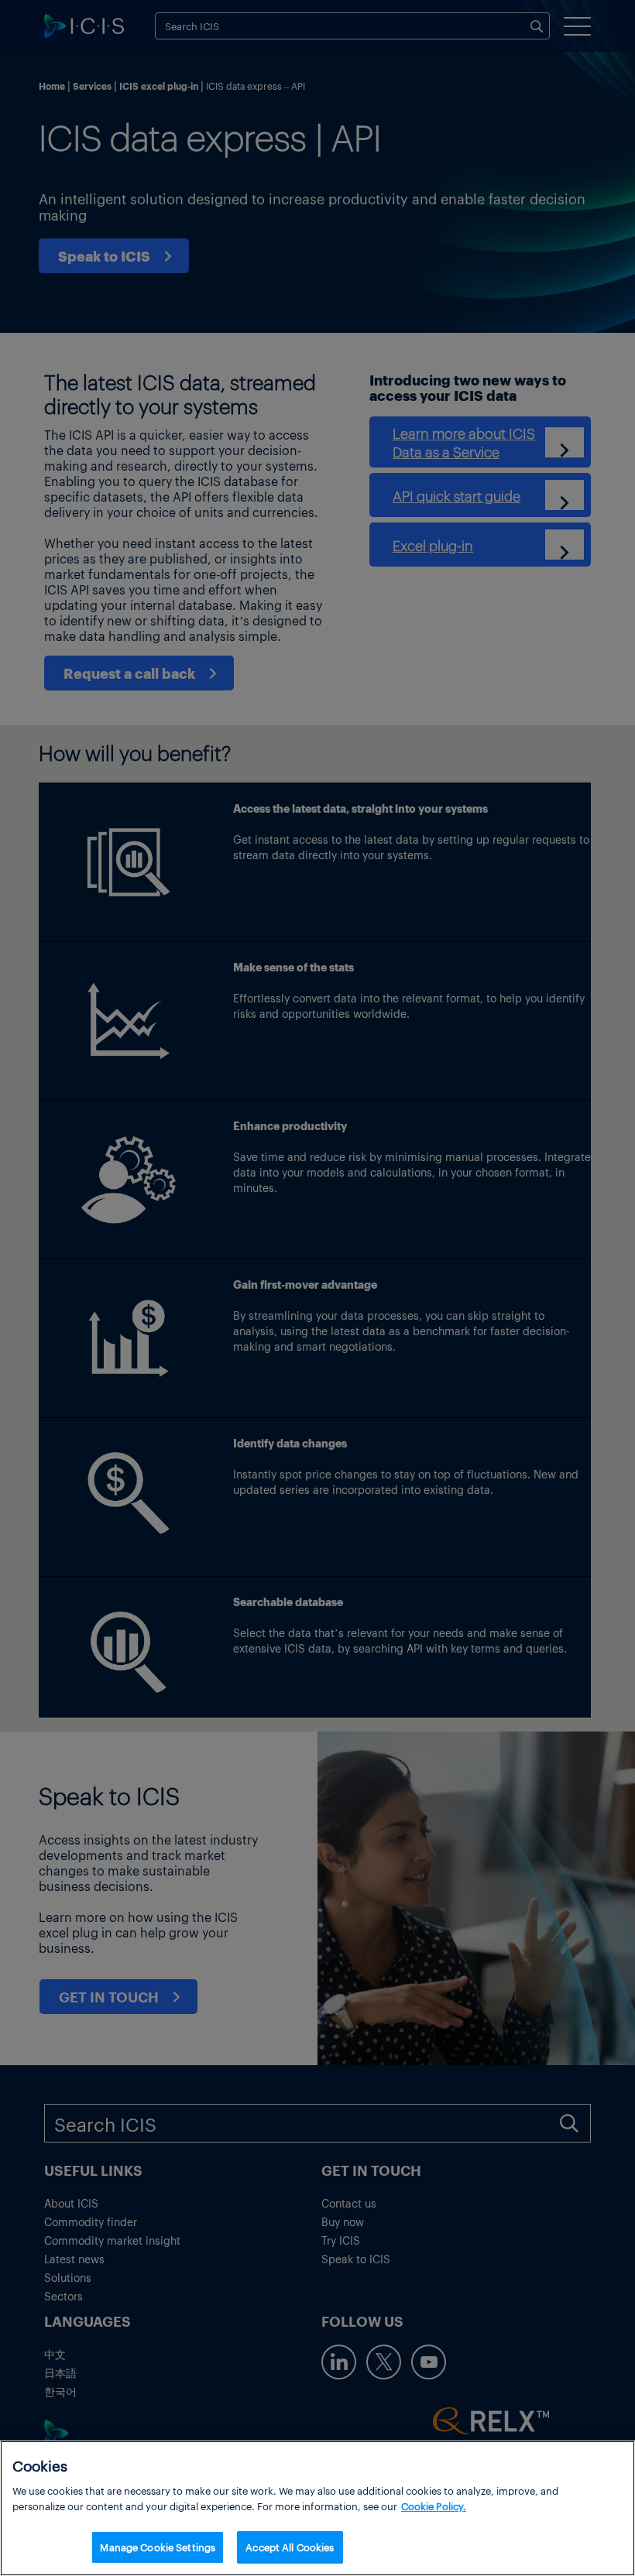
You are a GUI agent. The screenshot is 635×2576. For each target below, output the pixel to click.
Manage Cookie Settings (158, 2547)
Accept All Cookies (290, 2547)
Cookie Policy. (434, 2506)
